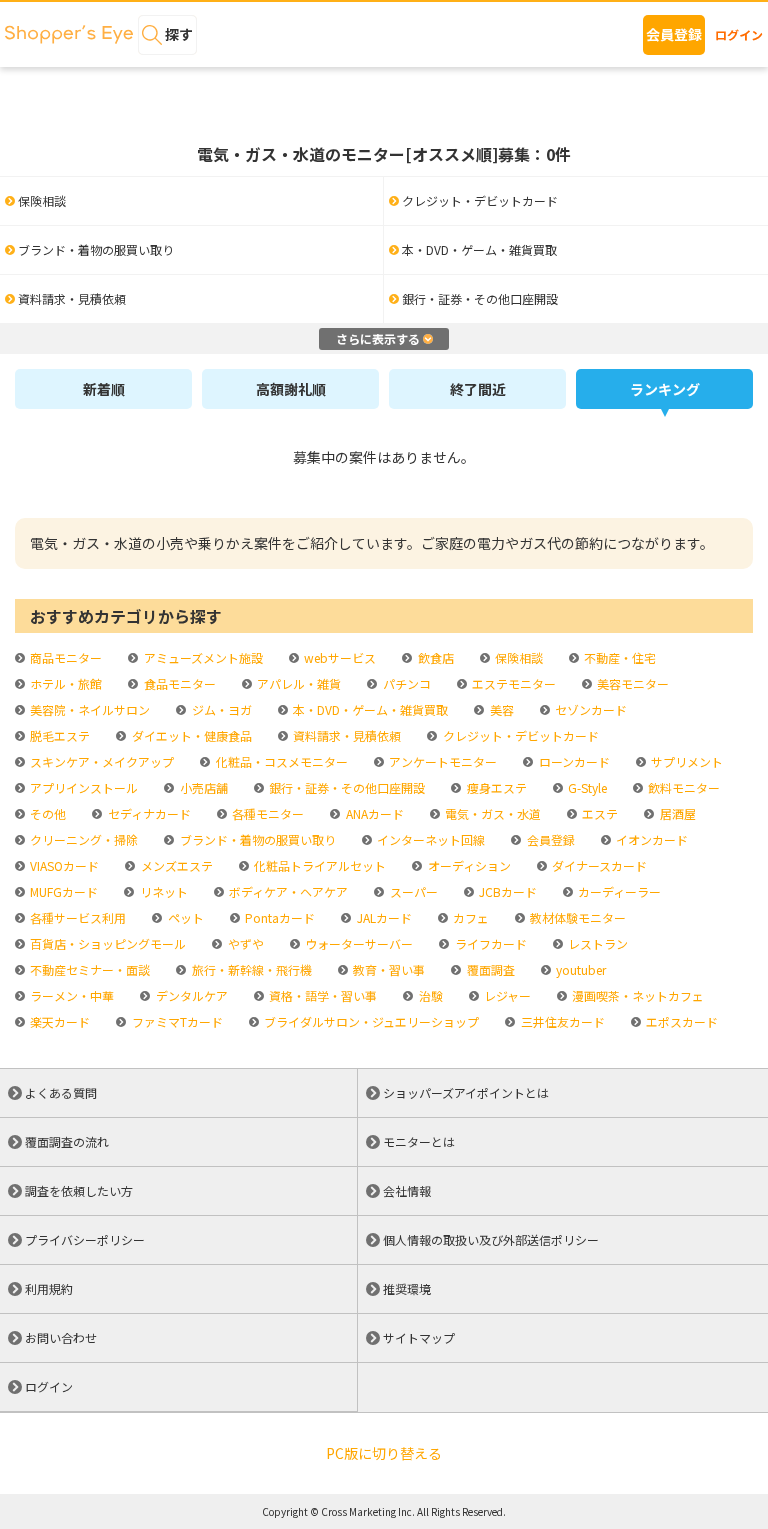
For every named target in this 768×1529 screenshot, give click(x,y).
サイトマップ (419, 1337)
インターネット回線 (429, 839)
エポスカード (680, 1021)
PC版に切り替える (384, 1453)
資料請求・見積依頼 (345, 735)
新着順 (104, 389)
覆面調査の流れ (67, 1141)
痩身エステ (495, 787)
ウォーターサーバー (357, 943)
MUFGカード (62, 891)
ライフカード (489, 943)
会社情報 (407, 1190)
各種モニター (266, 813)
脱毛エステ (58, 735)
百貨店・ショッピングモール (106, 943)
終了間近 (478, 389)
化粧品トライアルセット (318, 865)
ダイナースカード (598, 865)
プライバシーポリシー (85, 1239)
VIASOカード (63, 865)
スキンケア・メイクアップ (100, 761)
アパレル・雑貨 (297, 683)
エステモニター (512, 683)
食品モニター (178, 683)
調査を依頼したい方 (79, 1190)
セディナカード (147, 813)
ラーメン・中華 (70, 995)
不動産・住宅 (618, 657)
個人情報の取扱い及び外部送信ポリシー (491, 1239)
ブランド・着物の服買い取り (256, 839)
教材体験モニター (576, 917)
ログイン (739, 34)
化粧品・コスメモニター (280, 761)
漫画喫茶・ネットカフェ (636, 995)
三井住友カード (561, 1021)
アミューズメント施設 (201, 657)
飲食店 (434, 657)
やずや (244, 943)
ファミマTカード (175, 1021)
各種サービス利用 (76, 917)
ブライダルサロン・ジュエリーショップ (370, 1021)
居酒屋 (676, 813)
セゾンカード (589, 709)
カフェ (469, 917)
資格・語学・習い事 (321, 995)
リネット (162, 891)
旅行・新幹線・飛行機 (250, 969)
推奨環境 (407, 1288)
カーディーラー (618, 891)
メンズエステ (175, 865)
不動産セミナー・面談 (88, 969)
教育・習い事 (387, 969)
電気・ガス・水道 (491, 813)
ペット (184, 917)
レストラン (596, 943)
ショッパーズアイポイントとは (466, 1092)
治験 (429, 995)
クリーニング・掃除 (82, 839)
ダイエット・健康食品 (190, 735)
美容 (500, 709)
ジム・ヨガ (220, 709)
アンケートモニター (441, 761)
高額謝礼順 (291, 389)
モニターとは (419, 1141)
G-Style (586, 787)
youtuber (579, 969)
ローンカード (572, 761)
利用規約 (49, 1288)
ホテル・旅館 (64, 683)
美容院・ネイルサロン (88, 709)
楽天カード (58, 1021)
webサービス (338, 657)
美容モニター (631, 683)
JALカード (382, 917)
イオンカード (650, 839)
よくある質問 (61, 1092)
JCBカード (506, 891)
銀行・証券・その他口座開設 (345, 787)
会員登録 (674, 34)
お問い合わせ (61, 1337)
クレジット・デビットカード (519, 735)
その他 (46, 813)
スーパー (412, 891)
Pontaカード (278, 917)
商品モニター (64, 657)
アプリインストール (82, 787)
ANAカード (373, 813)
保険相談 (517, 657)
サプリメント (685, 761)
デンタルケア (190, 995)
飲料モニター (682, 787)
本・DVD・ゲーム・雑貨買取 (369, 709)
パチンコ (405, 683)
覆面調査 (489, 969)
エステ (598, 813)
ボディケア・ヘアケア (287, 891)
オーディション (467, 865)
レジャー (506, 995)
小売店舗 (202, 787)
